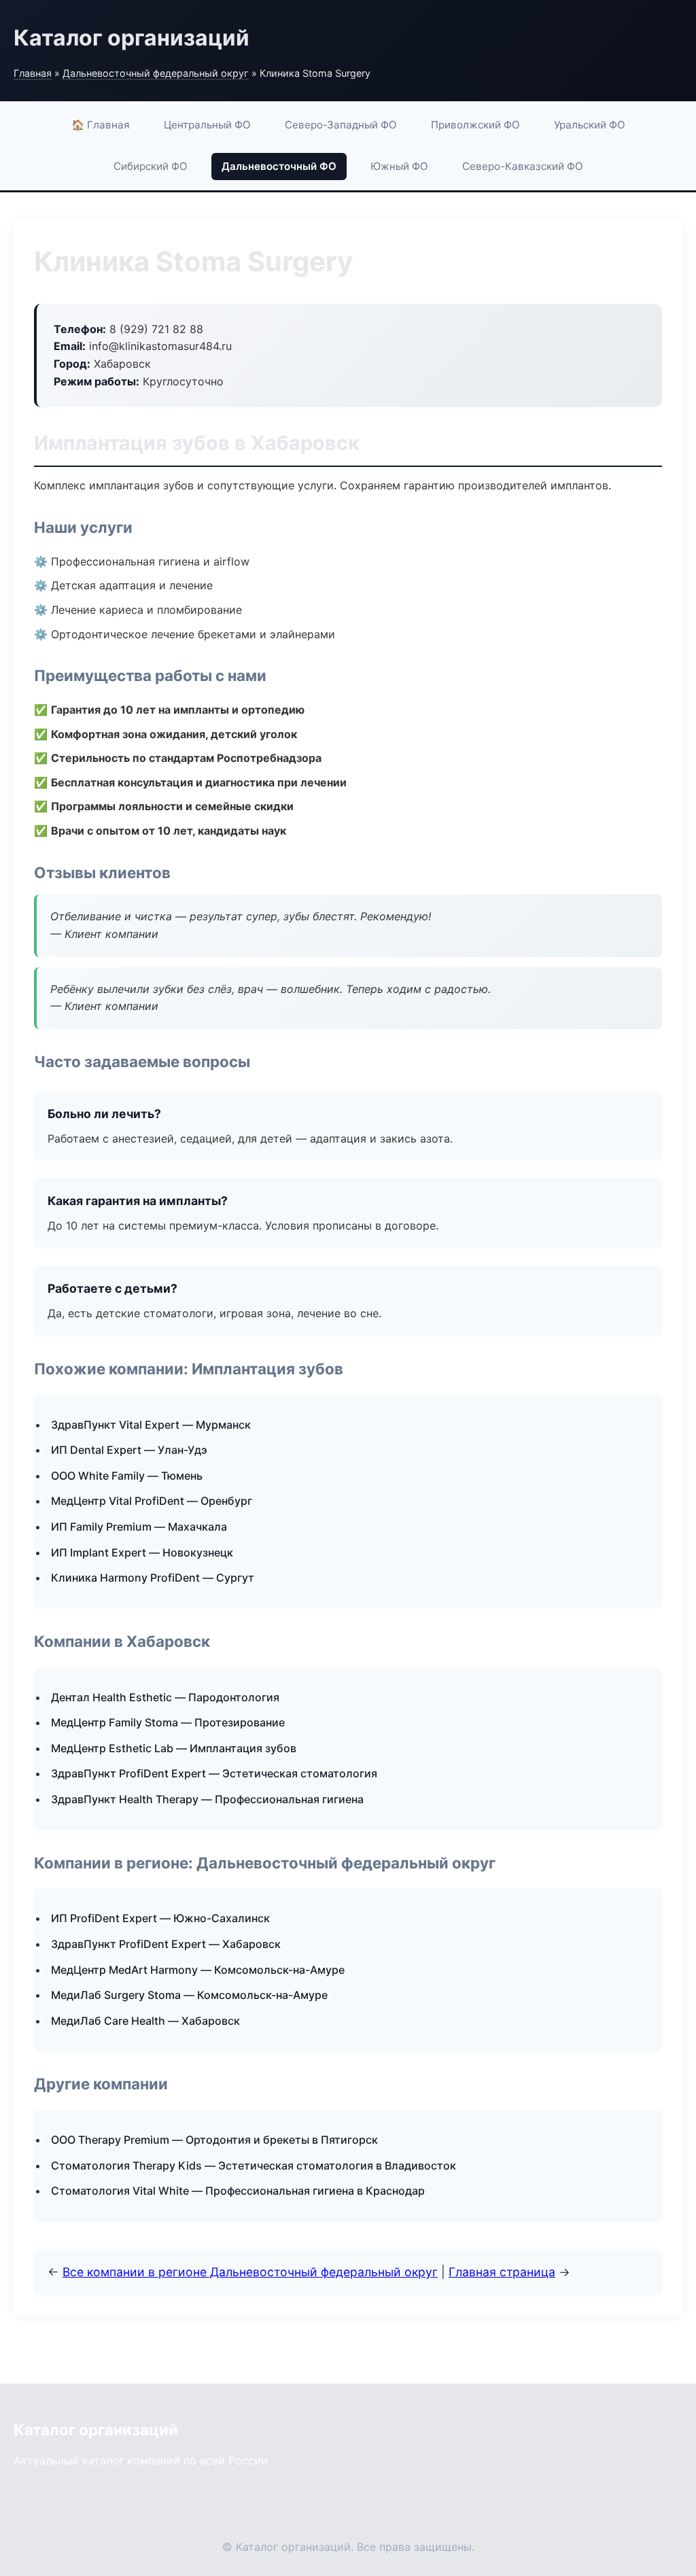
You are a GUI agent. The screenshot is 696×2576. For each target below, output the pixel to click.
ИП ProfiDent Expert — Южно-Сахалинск (160, 1918)
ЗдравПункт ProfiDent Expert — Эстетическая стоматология (214, 1773)
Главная (33, 73)
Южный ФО (399, 166)
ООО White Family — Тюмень (127, 1476)
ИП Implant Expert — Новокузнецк (142, 1552)
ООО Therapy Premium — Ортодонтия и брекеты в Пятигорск (214, 2140)
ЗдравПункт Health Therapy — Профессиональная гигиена (207, 1799)
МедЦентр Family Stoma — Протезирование (168, 1722)
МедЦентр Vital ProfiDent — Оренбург (152, 1501)
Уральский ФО (590, 125)
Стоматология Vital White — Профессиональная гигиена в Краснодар (238, 2191)
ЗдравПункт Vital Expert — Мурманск (151, 1425)
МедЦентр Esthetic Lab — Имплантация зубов (174, 1748)
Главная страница (502, 2272)
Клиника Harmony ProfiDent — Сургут (153, 1578)
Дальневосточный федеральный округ (156, 73)
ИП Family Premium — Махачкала (139, 1527)
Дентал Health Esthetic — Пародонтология (165, 1697)
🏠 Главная (101, 125)
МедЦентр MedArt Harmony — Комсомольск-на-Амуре (198, 1970)
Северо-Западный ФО (341, 125)
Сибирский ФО (151, 166)
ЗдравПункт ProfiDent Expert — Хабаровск (166, 1944)
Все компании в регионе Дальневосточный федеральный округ (250, 2272)
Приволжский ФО (475, 125)
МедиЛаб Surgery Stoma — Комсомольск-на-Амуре (189, 1995)
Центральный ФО (207, 125)
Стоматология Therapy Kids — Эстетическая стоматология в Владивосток (254, 2165)
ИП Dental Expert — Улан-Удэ (129, 1450)
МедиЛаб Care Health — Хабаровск (145, 2021)
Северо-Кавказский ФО (523, 166)
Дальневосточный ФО (279, 166)
